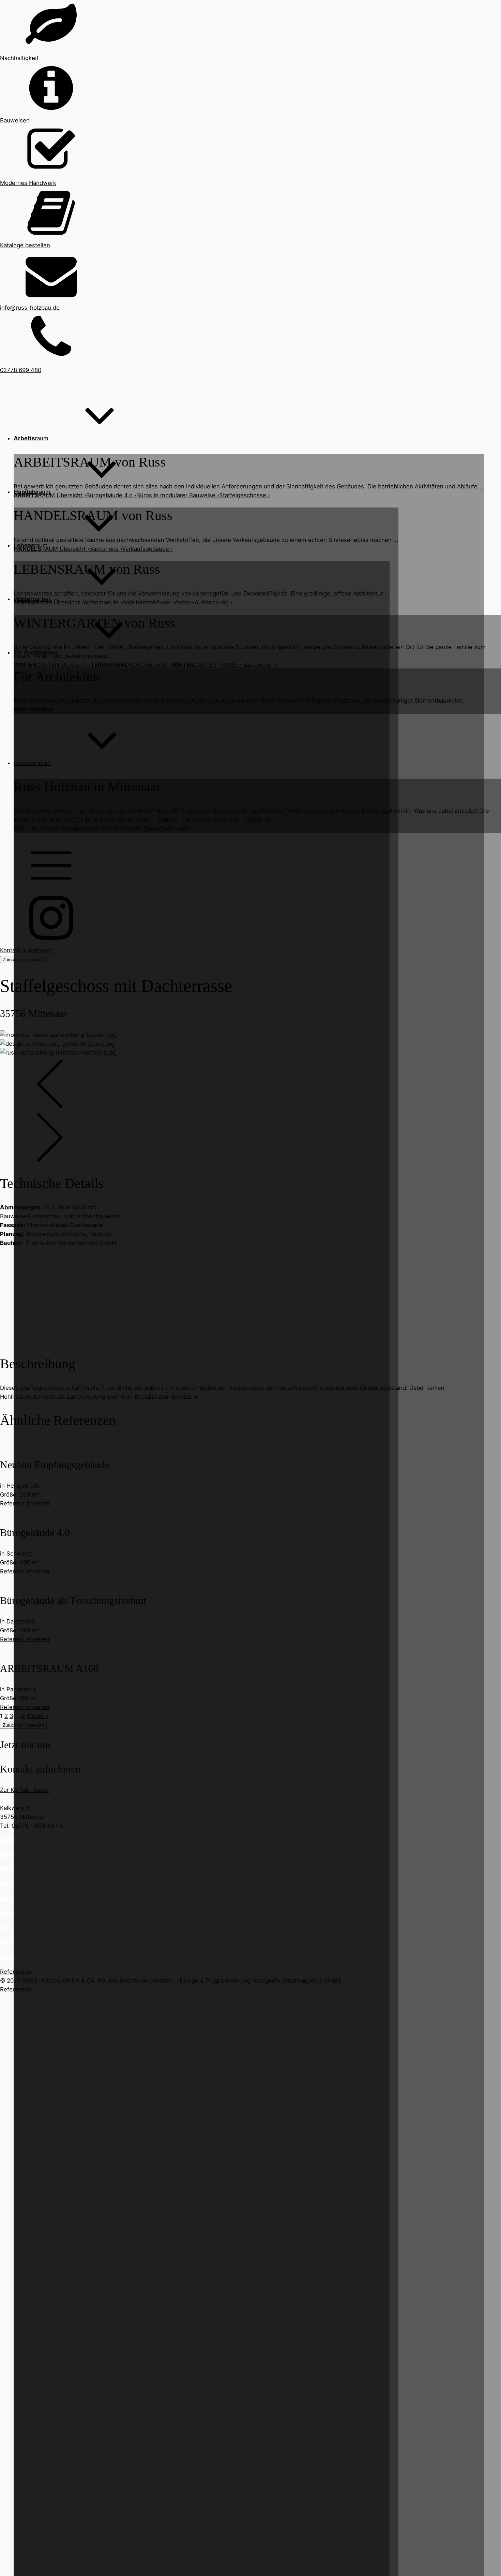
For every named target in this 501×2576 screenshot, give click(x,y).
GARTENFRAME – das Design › (224, 665)
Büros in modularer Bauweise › (178, 495)
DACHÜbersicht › (131, 665)
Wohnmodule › (103, 602)
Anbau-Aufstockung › (204, 602)
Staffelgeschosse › (245, 495)
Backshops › (106, 549)
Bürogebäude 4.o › (111, 495)
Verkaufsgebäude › (147, 549)
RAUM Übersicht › (50, 495)
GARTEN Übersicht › (52, 665)
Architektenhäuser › (148, 602)
